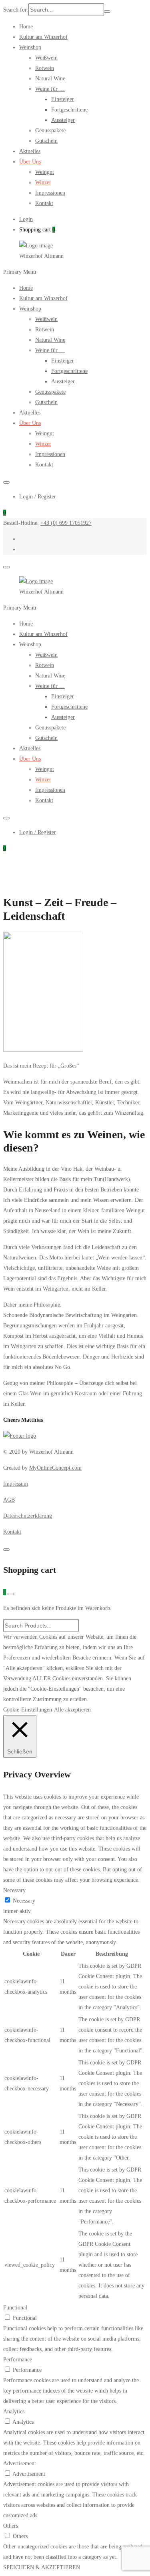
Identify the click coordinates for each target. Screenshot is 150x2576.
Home (26, 27)
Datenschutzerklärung (28, 1516)
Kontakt (44, 203)
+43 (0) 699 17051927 (66, 523)
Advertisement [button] (20, 2463)
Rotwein (45, 68)
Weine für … (50, 89)
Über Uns (30, 162)
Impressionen (50, 193)
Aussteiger (63, 120)
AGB (9, 1500)
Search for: (16, 10)
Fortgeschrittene (69, 110)
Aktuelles (30, 151)
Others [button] (11, 2526)
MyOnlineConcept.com (55, 1468)
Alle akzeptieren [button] (72, 1710)
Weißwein (46, 58)
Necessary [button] (14, 1890)
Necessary (24, 1901)
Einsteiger (63, 99)
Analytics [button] (14, 2412)
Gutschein (46, 141)
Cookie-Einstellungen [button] (28, 1710)
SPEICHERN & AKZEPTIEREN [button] (42, 2567)
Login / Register (38, 497)
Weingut (45, 172)
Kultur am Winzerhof (43, 37)
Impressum (16, 1484)
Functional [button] (15, 2308)
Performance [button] (18, 2360)
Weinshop (30, 47)
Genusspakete (50, 130)
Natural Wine (50, 79)
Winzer (43, 182)
